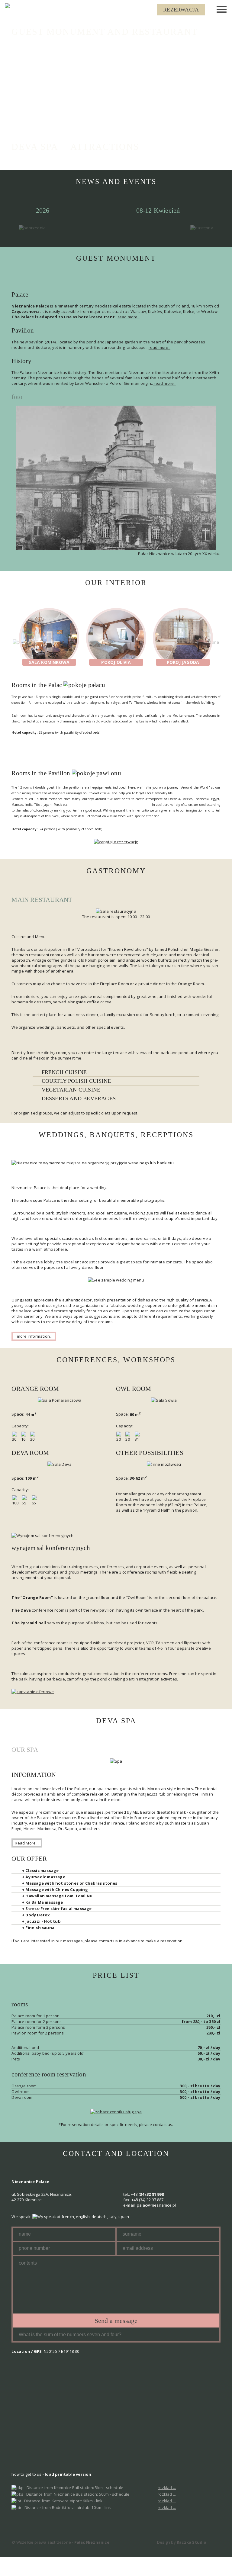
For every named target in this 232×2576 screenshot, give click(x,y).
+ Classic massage (40, 1870)
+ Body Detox (36, 1915)
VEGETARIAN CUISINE (71, 1090)
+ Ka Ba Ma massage (43, 1902)
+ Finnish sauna (38, 1928)
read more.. (159, 347)
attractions (105, 147)
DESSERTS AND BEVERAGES (79, 1098)
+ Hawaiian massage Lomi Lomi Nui (58, 1896)
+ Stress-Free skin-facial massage (57, 1909)
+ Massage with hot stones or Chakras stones (70, 1883)
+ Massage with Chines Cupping (55, 1889)
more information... (34, 1336)
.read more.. (128, 317)
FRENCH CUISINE (64, 1072)
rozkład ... (167, 2488)
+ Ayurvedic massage (44, 1877)
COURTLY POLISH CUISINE (76, 1081)
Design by (182, 2542)
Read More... (27, 1843)
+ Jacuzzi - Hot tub (41, 1921)
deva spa (35, 147)
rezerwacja (181, 10)
